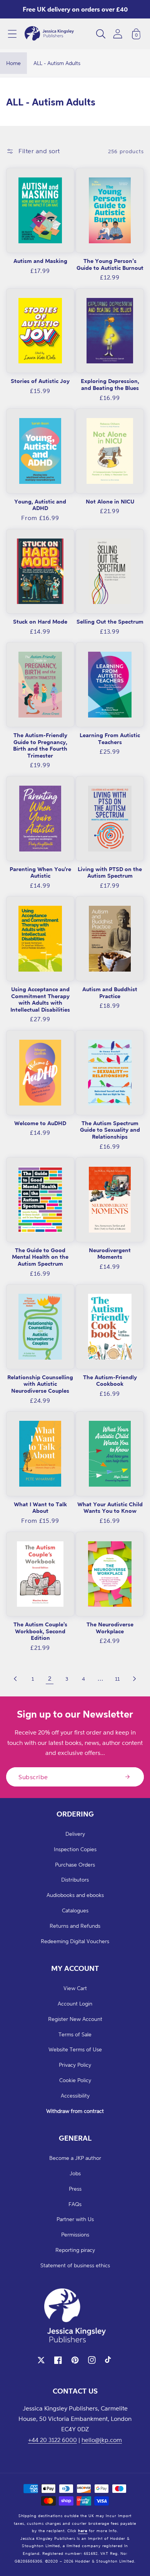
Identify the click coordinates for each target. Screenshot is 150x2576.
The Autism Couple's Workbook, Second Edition (40, 1631)
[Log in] (118, 34)
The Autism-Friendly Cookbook (110, 1381)
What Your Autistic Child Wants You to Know (110, 1508)
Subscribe (33, 1777)
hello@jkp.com (102, 2440)
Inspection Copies (75, 1849)
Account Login (75, 2003)
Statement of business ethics (75, 2265)
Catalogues (75, 1910)
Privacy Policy (75, 2065)
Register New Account (75, 2019)
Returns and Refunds (75, 1926)
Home (13, 63)
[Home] (49, 34)
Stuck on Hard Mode (40, 621)
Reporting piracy (75, 2250)
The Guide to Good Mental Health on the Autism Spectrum (40, 1257)
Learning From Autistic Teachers (110, 739)
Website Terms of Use (75, 2049)
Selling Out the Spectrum (110, 621)
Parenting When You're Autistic (40, 872)
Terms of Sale (75, 2034)
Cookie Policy (75, 2080)
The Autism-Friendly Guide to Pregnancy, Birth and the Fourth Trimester (40, 745)
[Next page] (134, 1679)
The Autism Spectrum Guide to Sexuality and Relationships (110, 1130)
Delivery (75, 1834)
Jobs (75, 2173)
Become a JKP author (75, 2158)
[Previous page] (16, 1679)
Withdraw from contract (75, 2111)
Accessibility (75, 2095)
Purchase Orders (75, 1864)
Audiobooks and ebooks (75, 1895)
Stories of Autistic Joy (40, 381)
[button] (12, 34)
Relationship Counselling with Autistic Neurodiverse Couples (40, 1384)
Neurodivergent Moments (110, 1254)
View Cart (75, 1988)
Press (75, 2189)
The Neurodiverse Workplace (110, 1628)
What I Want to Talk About (40, 1508)
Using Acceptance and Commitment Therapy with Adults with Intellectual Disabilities (40, 999)
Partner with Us (75, 2219)
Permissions (75, 2234)
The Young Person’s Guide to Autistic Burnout (110, 264)
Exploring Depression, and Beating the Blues (110, 384)
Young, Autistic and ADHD (40, 505)
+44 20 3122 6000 (52, 2440)
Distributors (75, 1879)
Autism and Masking (40, 261)
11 (117, 1679)
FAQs (75, 2204)
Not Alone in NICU (110, 501)
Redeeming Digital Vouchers (75, 1941)
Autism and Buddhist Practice (110, 993)
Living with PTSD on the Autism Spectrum (110, 872)
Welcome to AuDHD (40, 1123)
